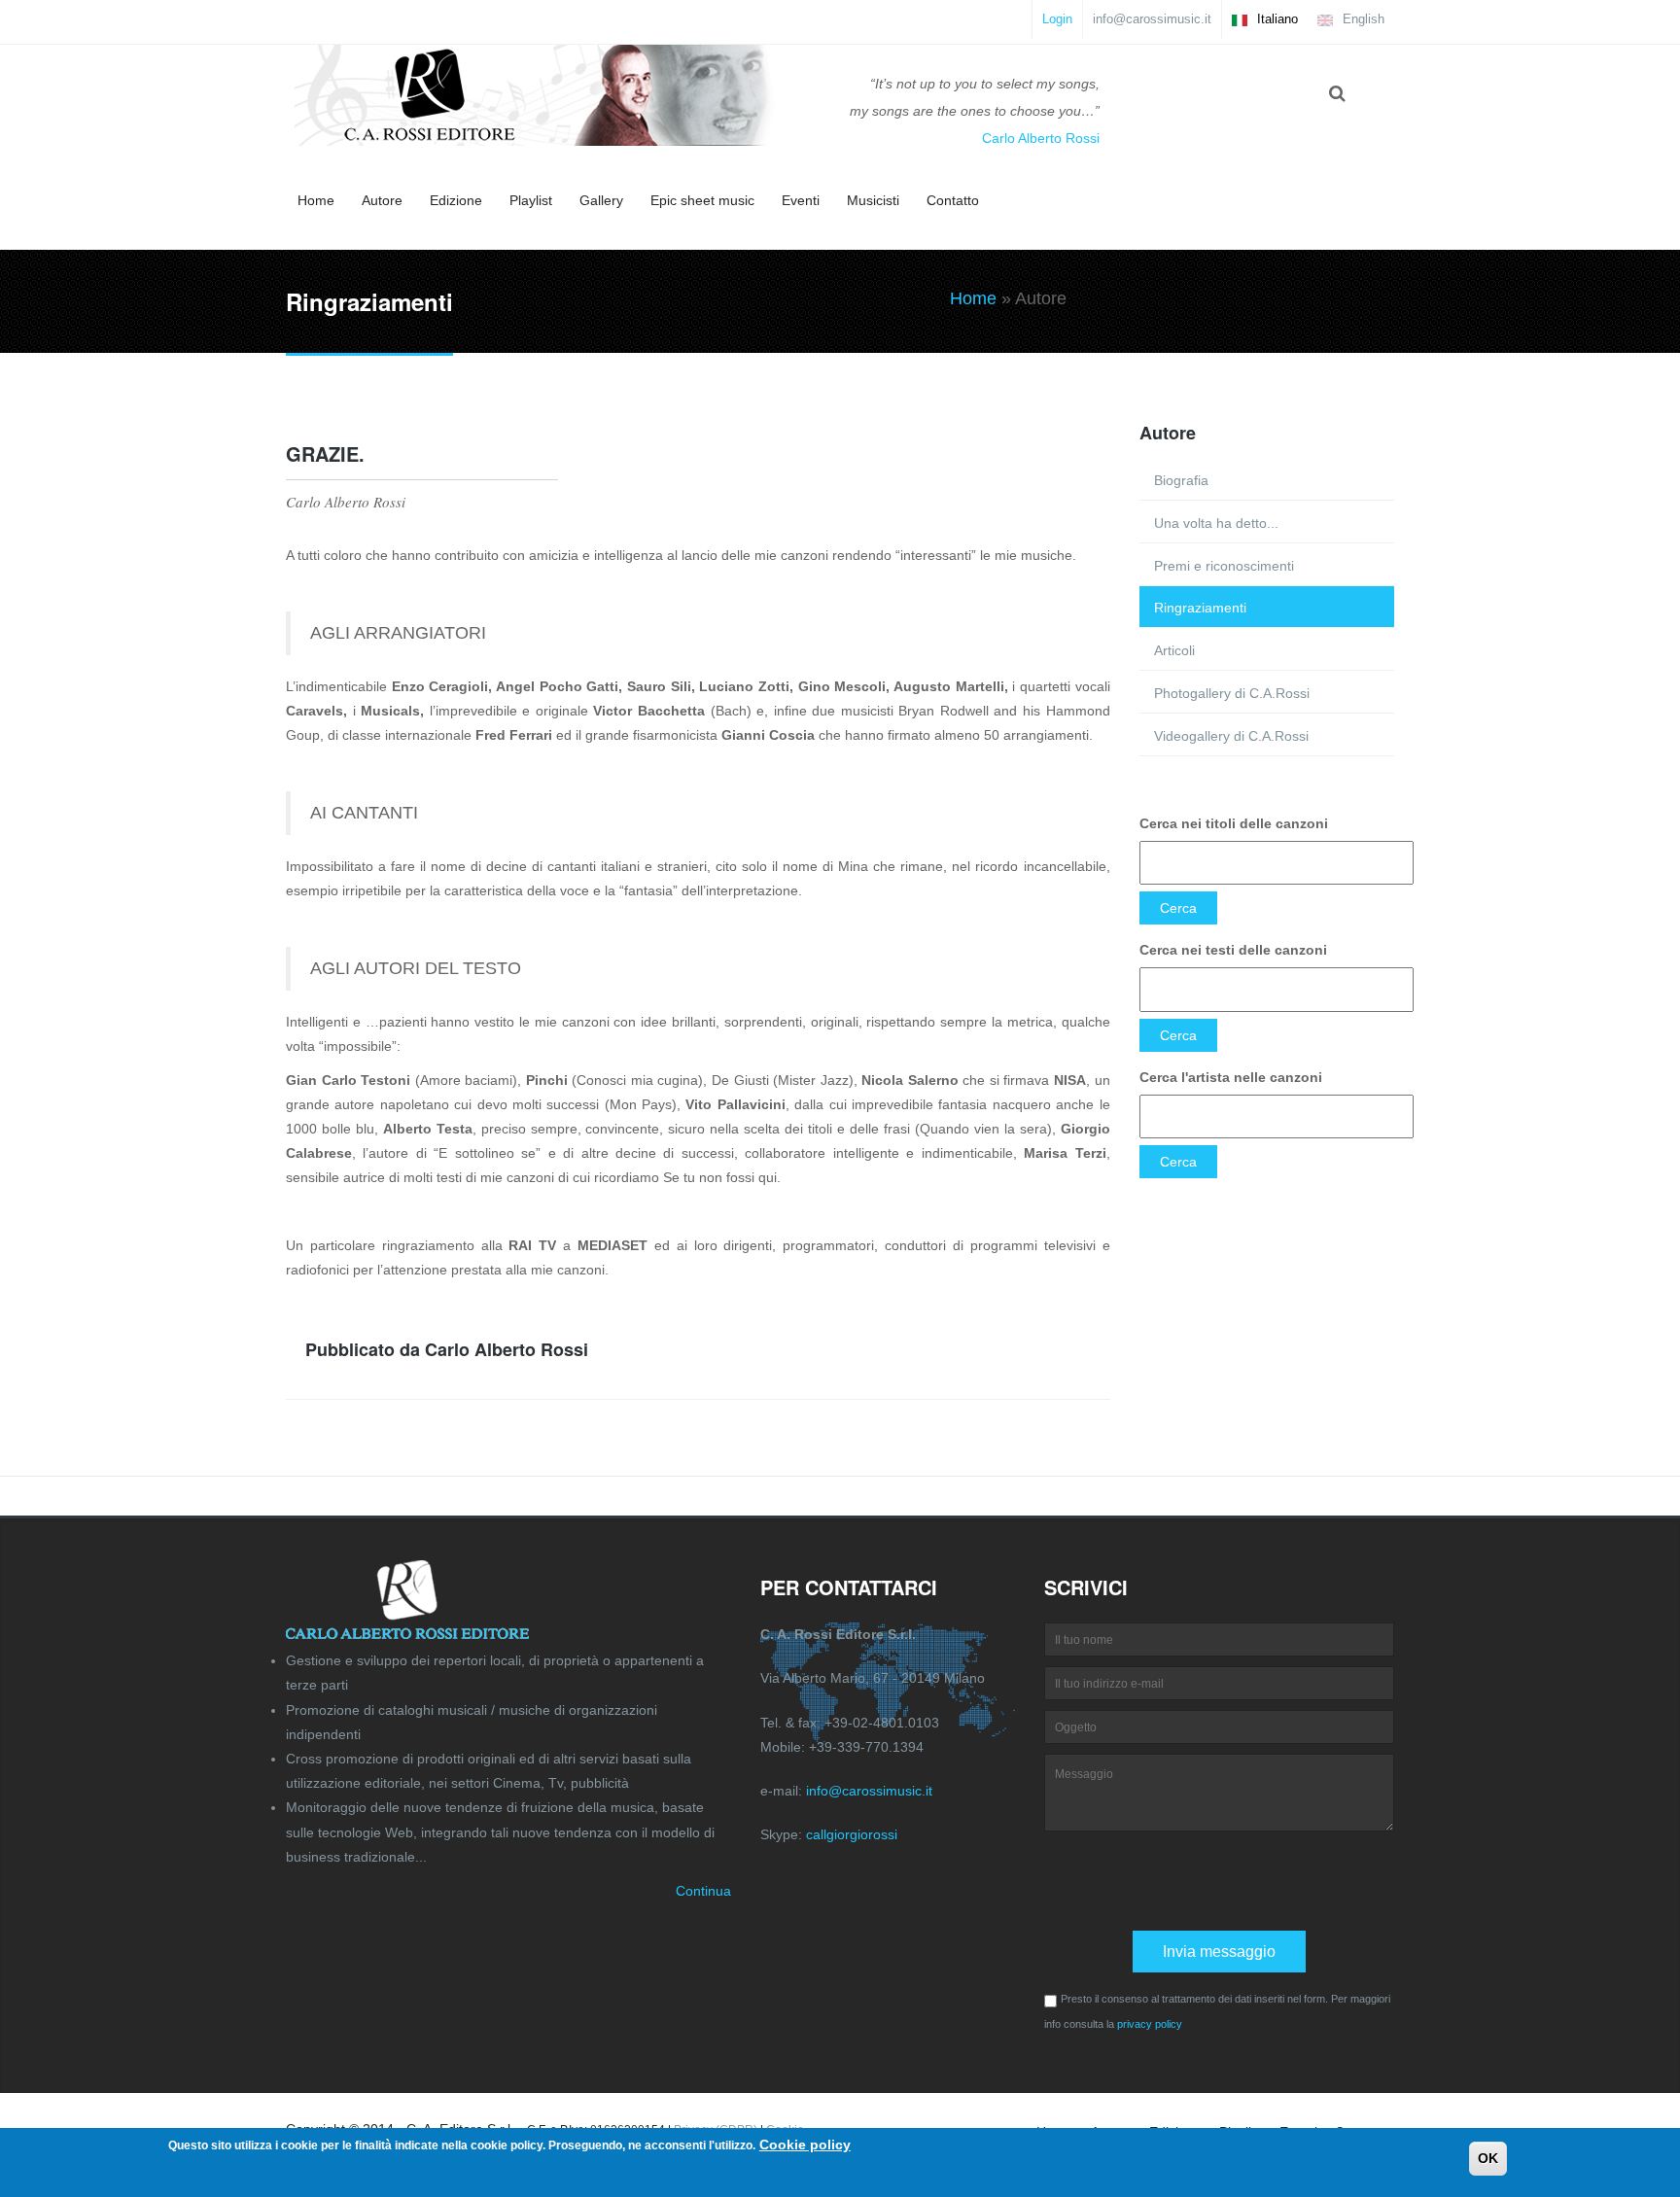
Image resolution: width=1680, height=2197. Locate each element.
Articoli (1174, 650)
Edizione (456, 200)
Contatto (953, 200)
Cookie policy (805, 2145)
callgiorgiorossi (852, 1834)
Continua (703, 1891)
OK (1488, 2158)
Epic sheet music (702, 200)
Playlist (531, 200)
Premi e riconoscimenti (1224, 566)
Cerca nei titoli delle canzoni (1234, 823)
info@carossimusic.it (1152, 19)
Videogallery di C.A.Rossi (1231, 736)
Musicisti (873, 200)
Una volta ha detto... (1216, 523)
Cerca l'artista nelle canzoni (1231, 1077)
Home (316, 200)
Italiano (1276, 19)
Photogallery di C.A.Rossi (1232, 693)
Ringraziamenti (1200, 608)
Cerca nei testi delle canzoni (1233, 950)
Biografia (1181, 480)
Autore (382, 200)
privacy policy (1150, 2024)
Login (1057, 19)
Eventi (801, 200)
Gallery (601, 200)
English (1362, 19)
